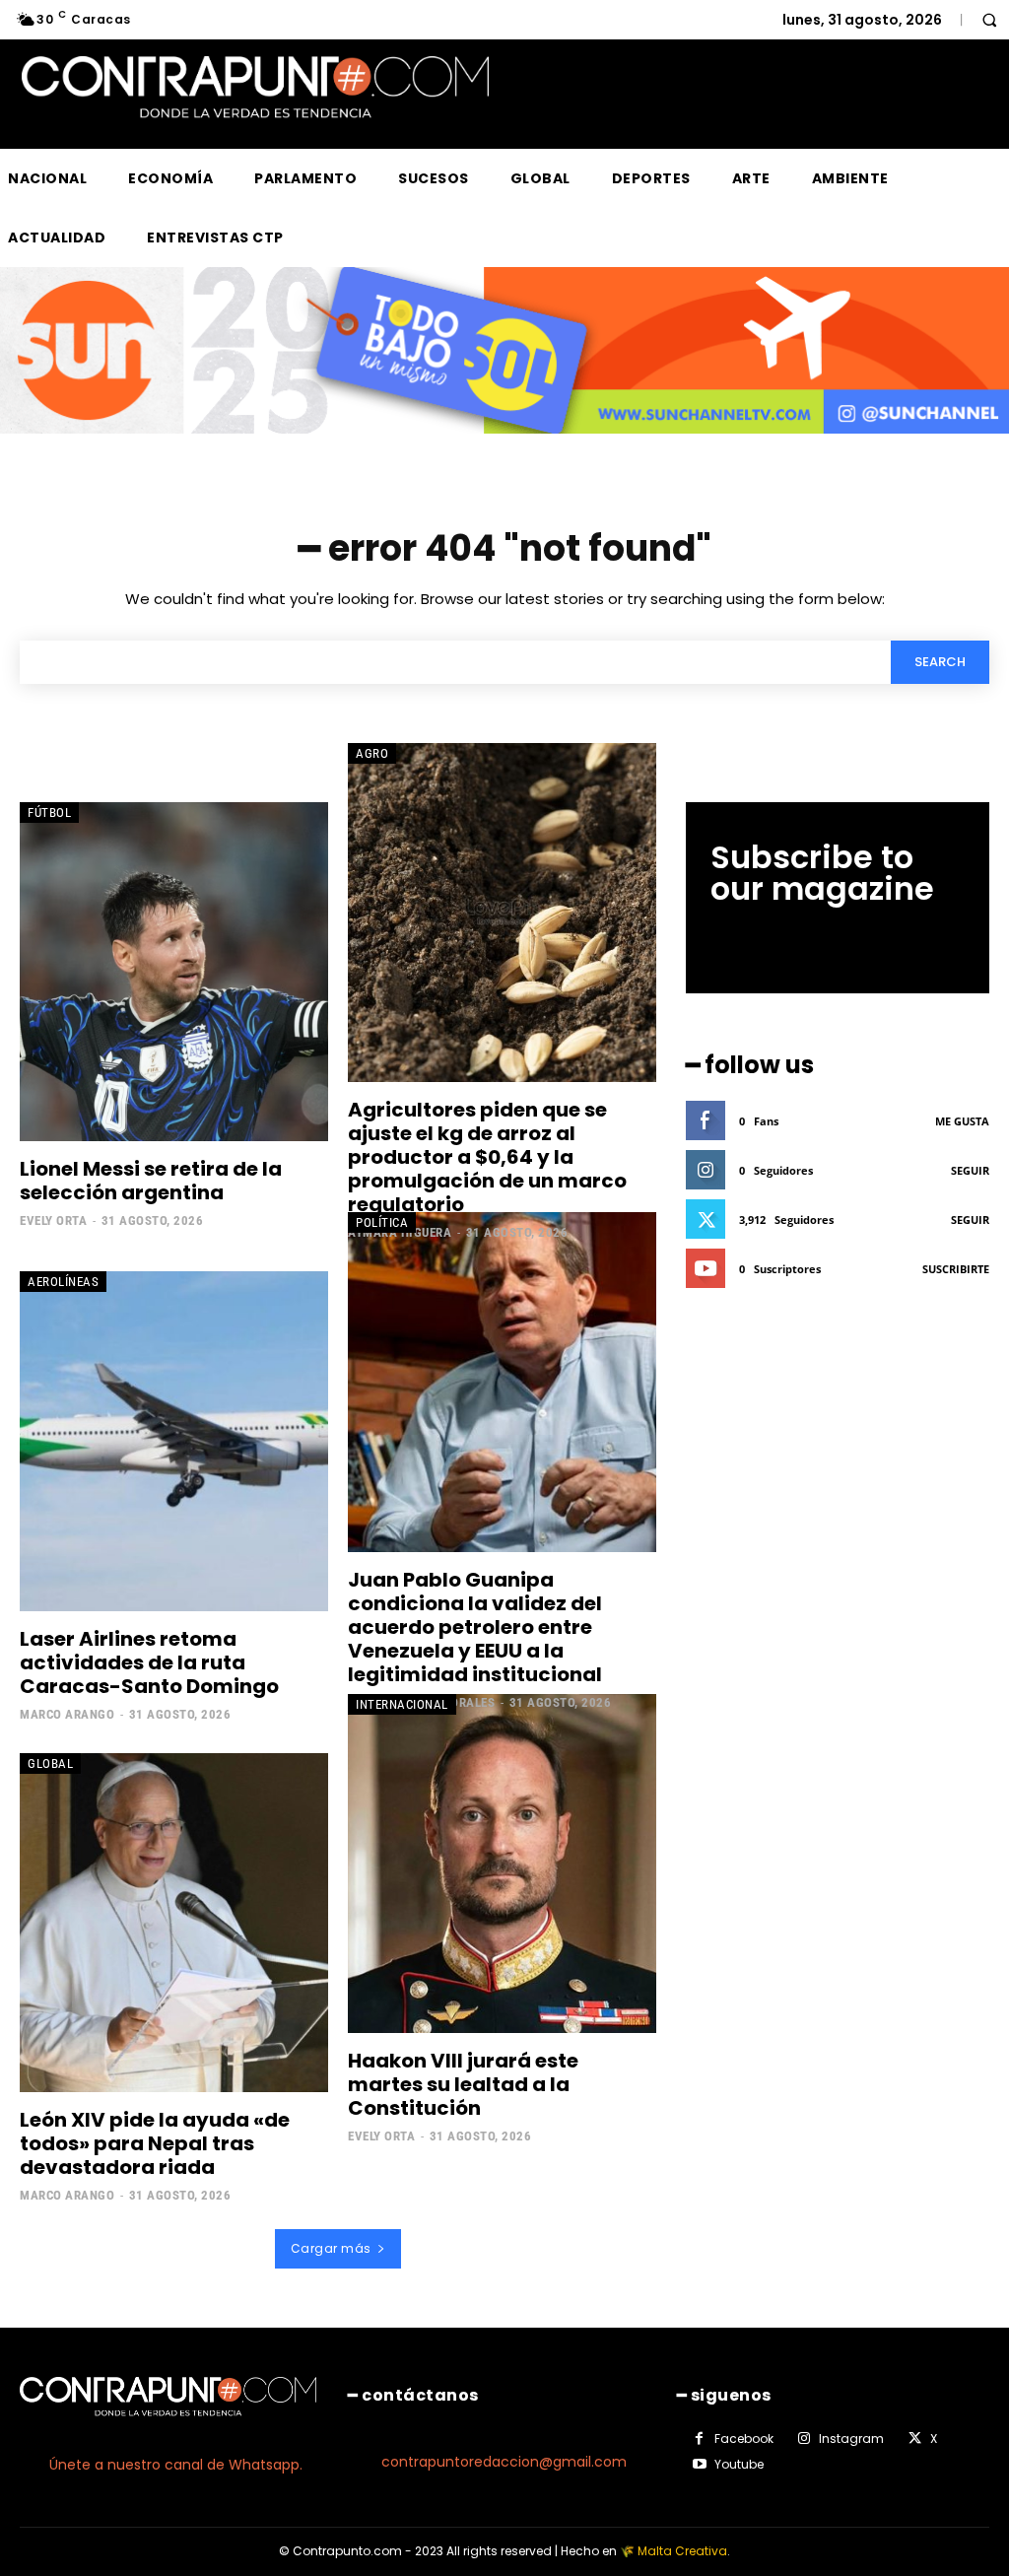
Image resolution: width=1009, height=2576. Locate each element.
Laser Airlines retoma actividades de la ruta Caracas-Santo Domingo (149, 1662)
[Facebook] (700, 2439)
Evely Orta (53, 1220)
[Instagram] (804, 2439)
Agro (372, 753)
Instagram (851, 2439)
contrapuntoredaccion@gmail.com (504, 2462)
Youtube (739, 2464)
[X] (914, 2439)
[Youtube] (700, 2465)
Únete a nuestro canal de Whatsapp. (176, 2465)
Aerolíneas (63, 1282)
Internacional (402, 1704)
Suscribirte (956, 1269)
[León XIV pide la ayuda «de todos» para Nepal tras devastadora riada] (174, 1923)
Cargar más (331, 2248)
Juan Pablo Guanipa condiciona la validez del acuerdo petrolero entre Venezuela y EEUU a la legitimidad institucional (475, 1627)
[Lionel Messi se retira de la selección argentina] (174, 972)
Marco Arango (67, 1714)
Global (50, 1763)
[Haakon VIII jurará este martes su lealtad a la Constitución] (502, 1864)
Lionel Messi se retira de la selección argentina (151, 1181)
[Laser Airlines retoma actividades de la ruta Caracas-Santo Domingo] (174, 1441)
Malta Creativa (682, 2551)
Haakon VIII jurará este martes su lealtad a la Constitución (463, 2084)
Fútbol (49, 813)
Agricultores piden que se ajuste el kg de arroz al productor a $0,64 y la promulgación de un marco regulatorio (487, 1157)
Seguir (970, 1170)
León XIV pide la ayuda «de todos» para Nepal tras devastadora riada (155, 2143)
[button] (989, 20)
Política (382, 1222)
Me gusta (962, 1121)
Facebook (744, 2439)
